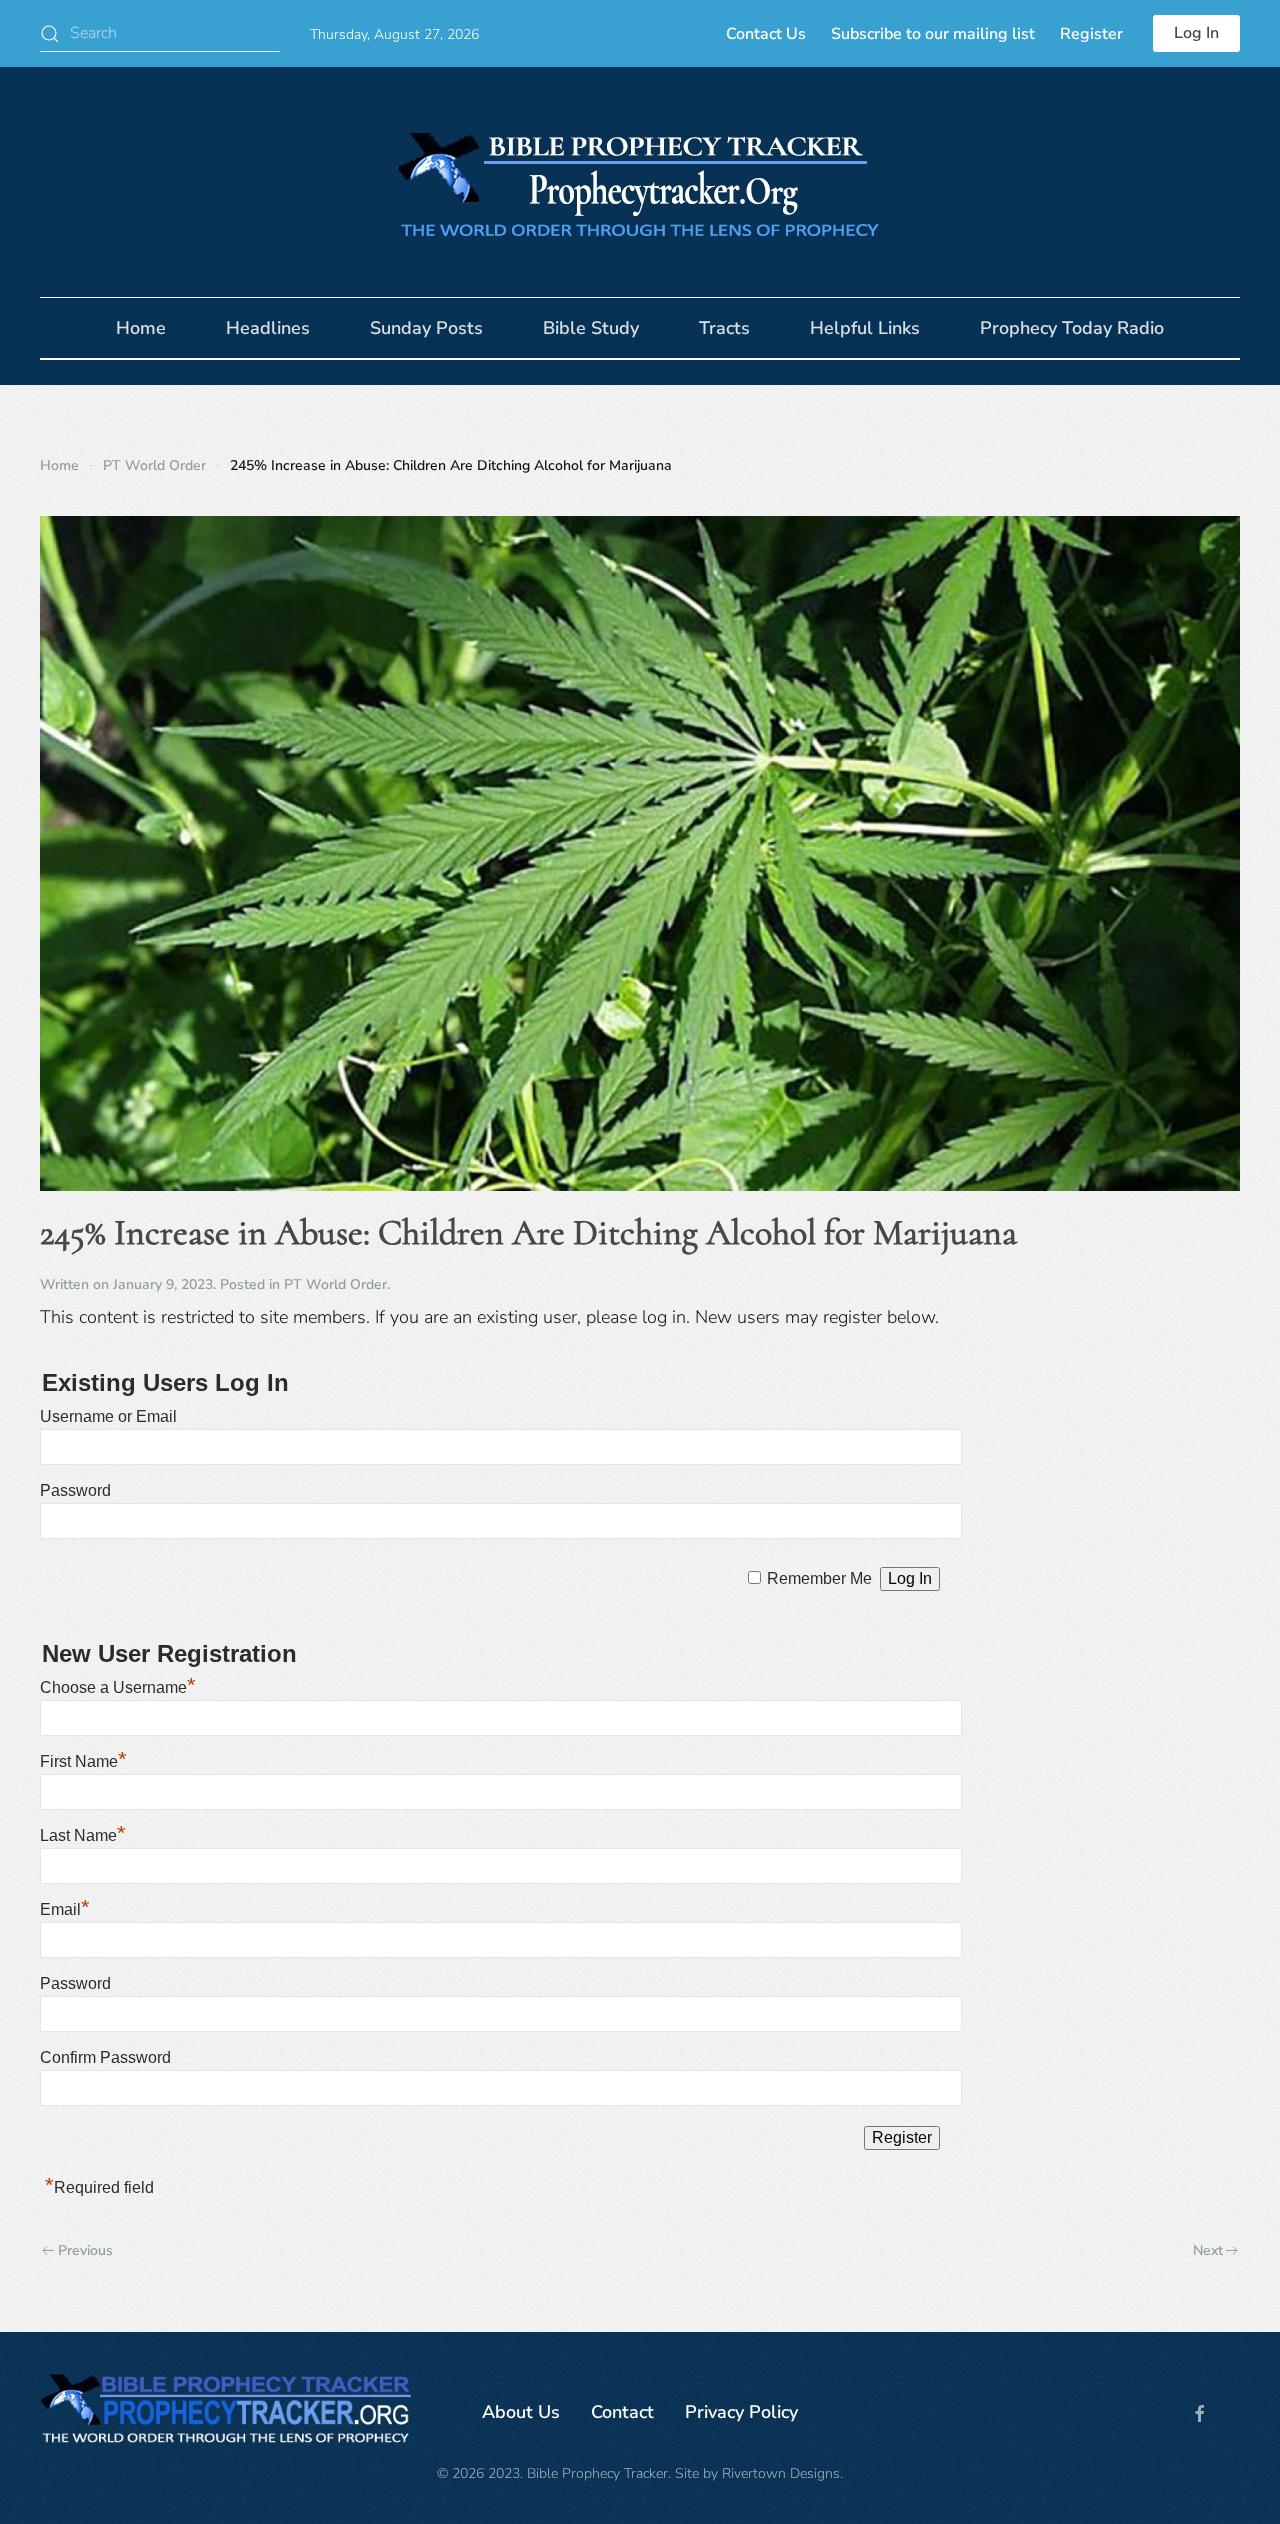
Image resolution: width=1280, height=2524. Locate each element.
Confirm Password (105, 2057)
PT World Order (335, 1284)
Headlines (268, 328)
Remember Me (819, 1578)
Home (141, 328)
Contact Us (766, 34)
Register (1091, 34)
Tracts (724, 328)
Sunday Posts (426, 328)
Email (65, 1909)
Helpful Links (865, 328)
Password (75, 1490)
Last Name (83, 1835)
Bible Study (591, 328)
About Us (521, 2412)
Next (1208, 2250)
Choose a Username (118, 1687)
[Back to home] (640, 182)
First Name (83, 1761)
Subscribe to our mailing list (933, 34)
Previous (85, 2250)
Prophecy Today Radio (1072, 328)
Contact (622, 2412)
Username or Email (108, 1416)
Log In (1196, 33)
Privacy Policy (741, 2412)
